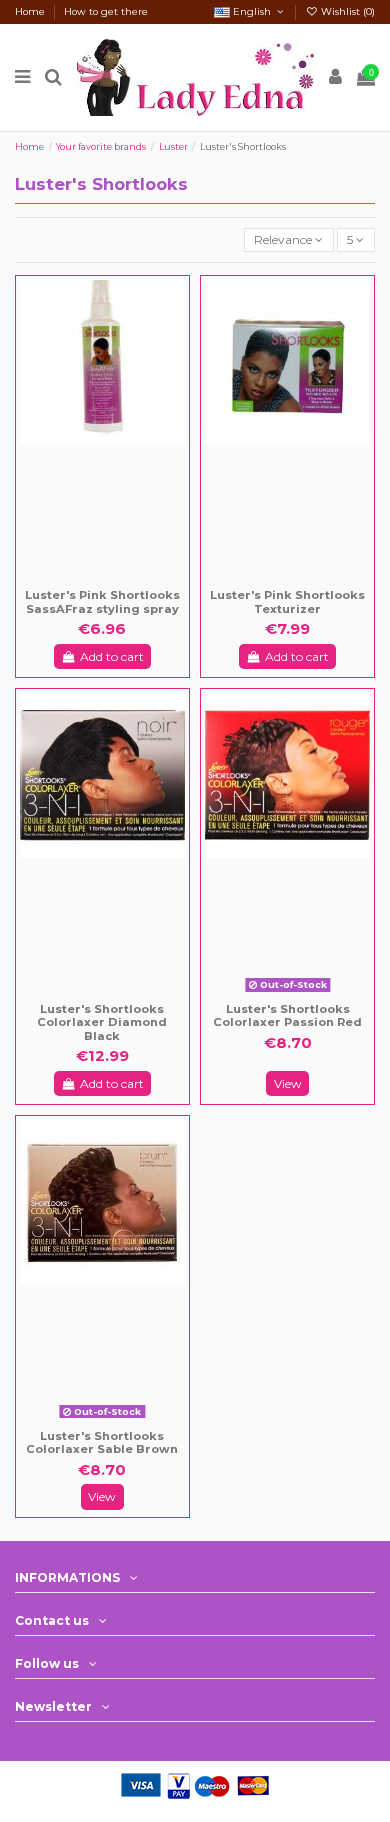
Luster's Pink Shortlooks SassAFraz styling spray (102, 602)
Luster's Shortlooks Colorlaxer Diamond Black (102, 1022)
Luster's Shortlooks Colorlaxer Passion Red (287, 1016)
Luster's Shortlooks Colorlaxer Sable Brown (102, 1443)
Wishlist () (346, 11)
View (288, 1083)
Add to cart (112, 656)
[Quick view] (116, 580)
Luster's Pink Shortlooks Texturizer (287, 602)
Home (31, 11)
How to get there (106, 11)
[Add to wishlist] (89, 580)
